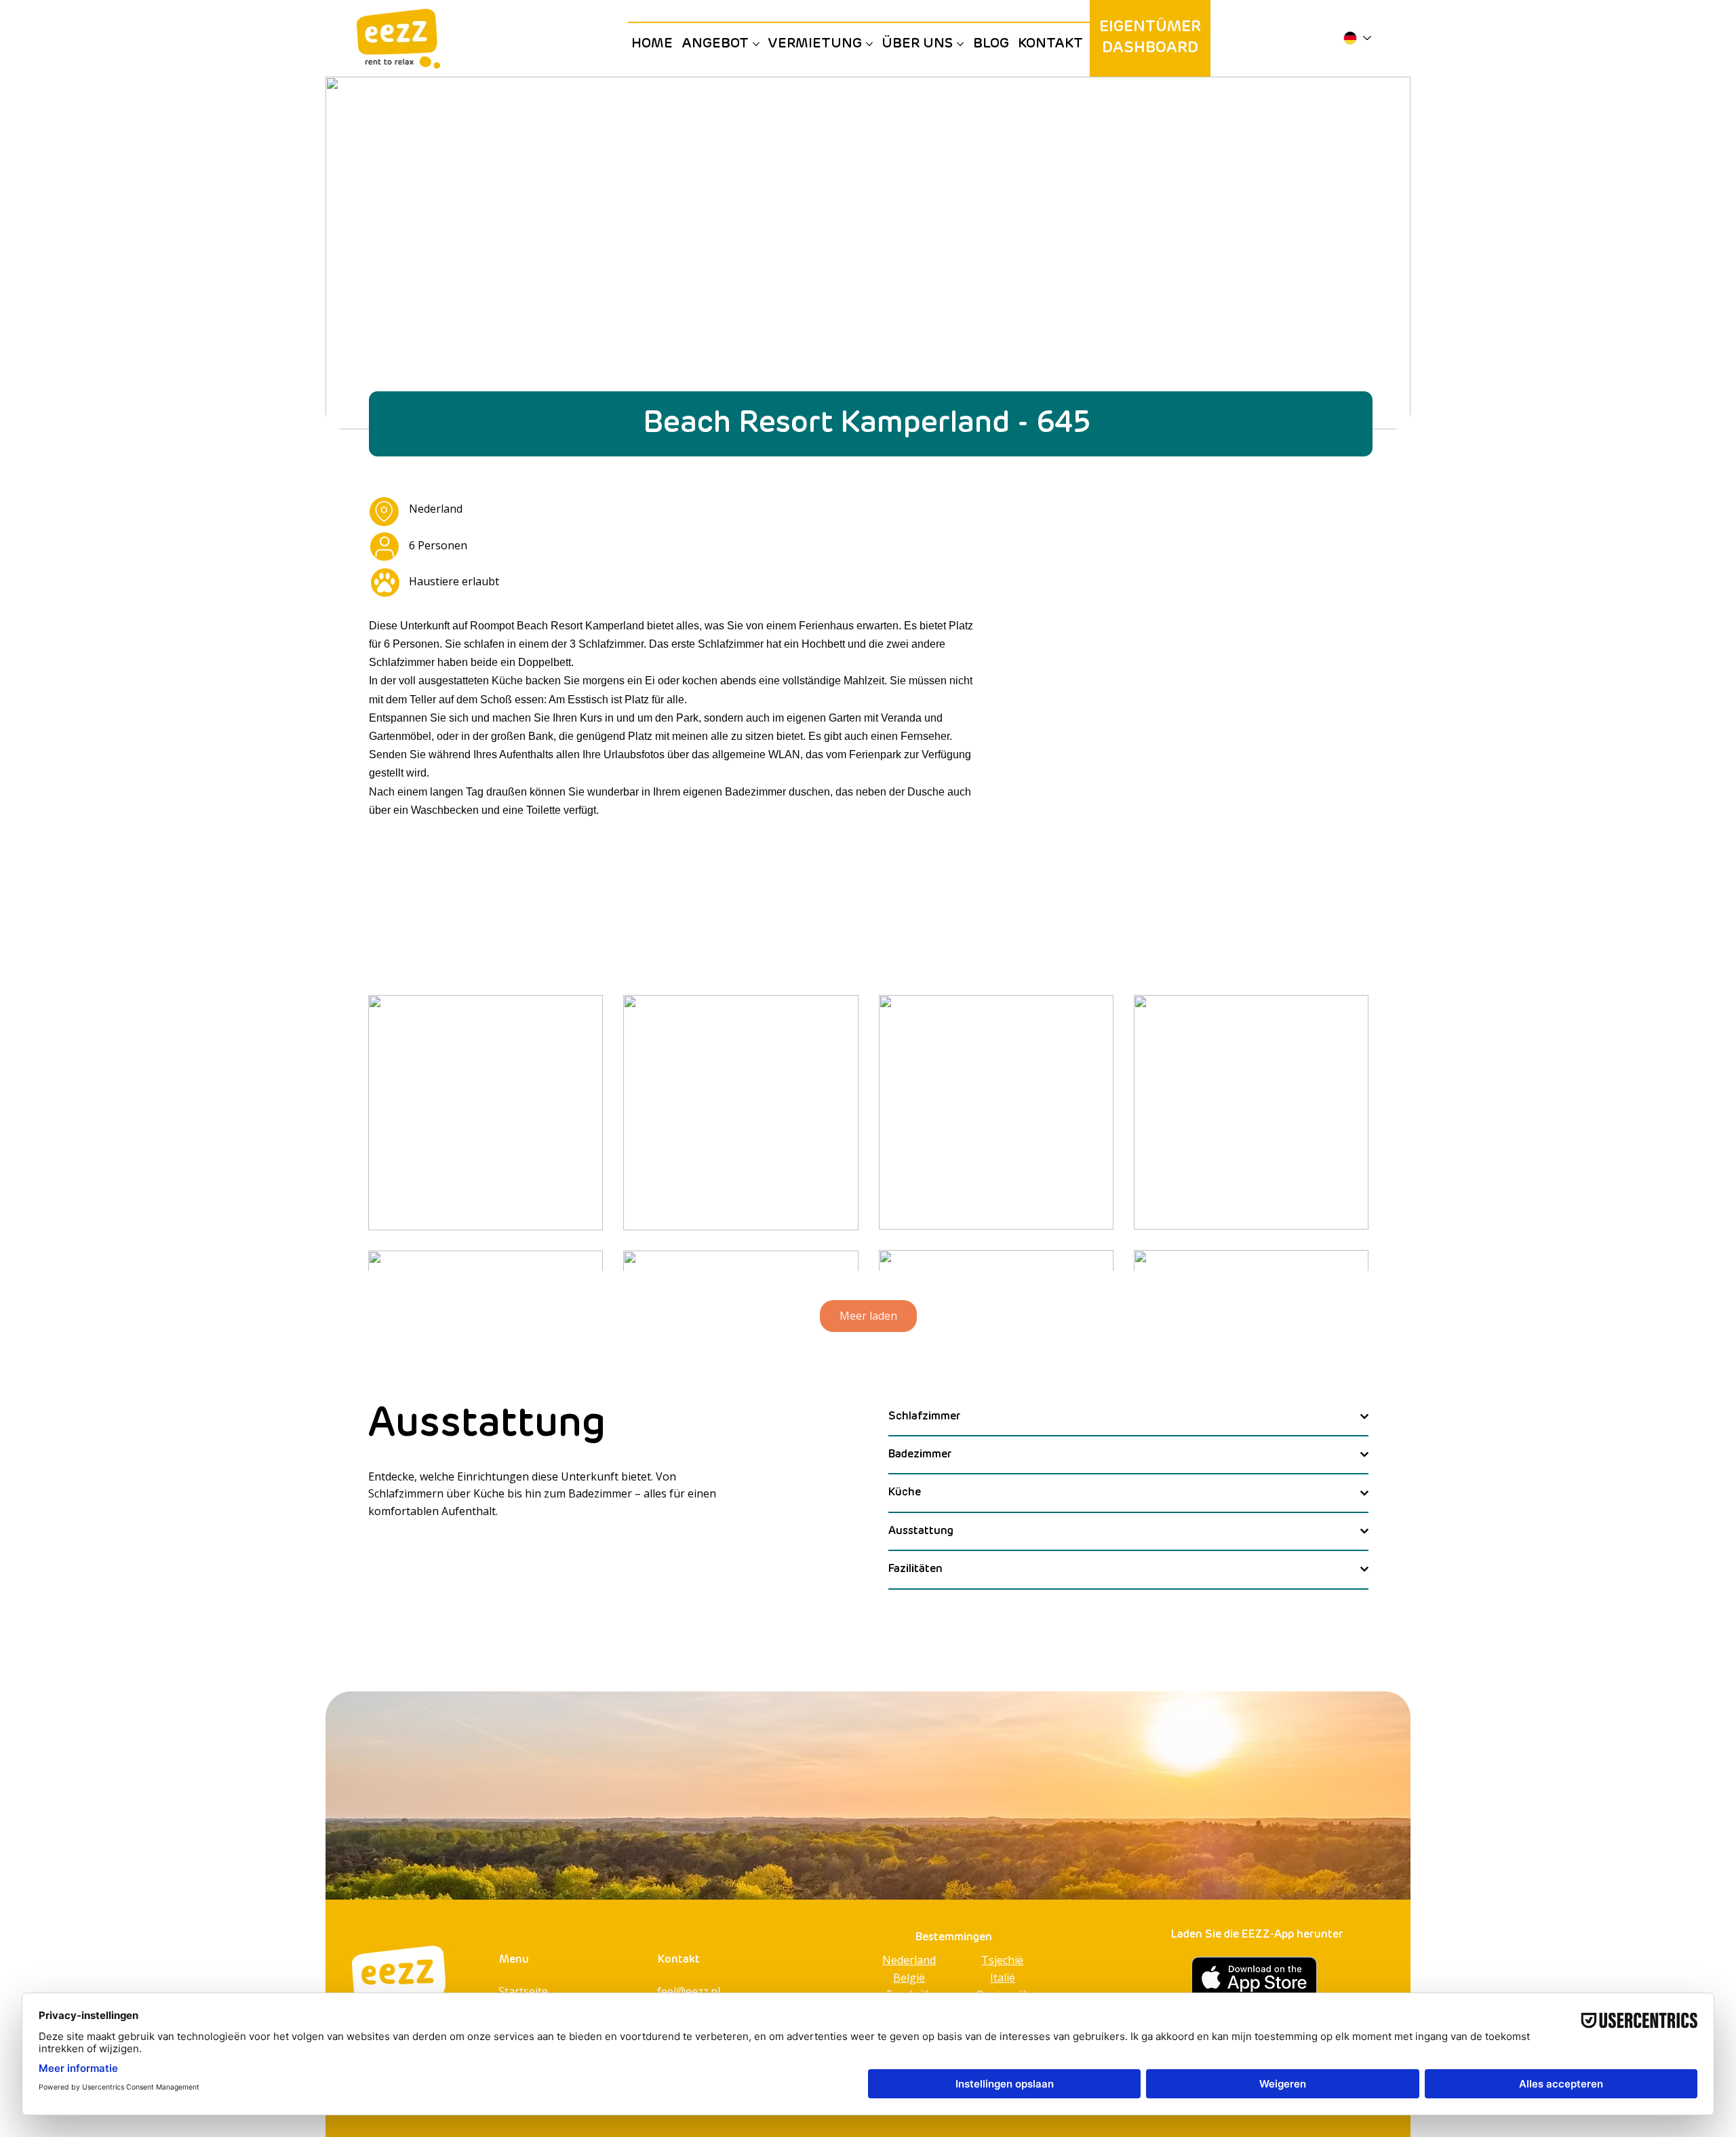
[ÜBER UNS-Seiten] (960, 44)
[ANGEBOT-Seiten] (756, 44)
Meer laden (868, 1316)
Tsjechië (1002, 1960)
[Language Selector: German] (1357, 38)
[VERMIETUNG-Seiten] (869, 44)
